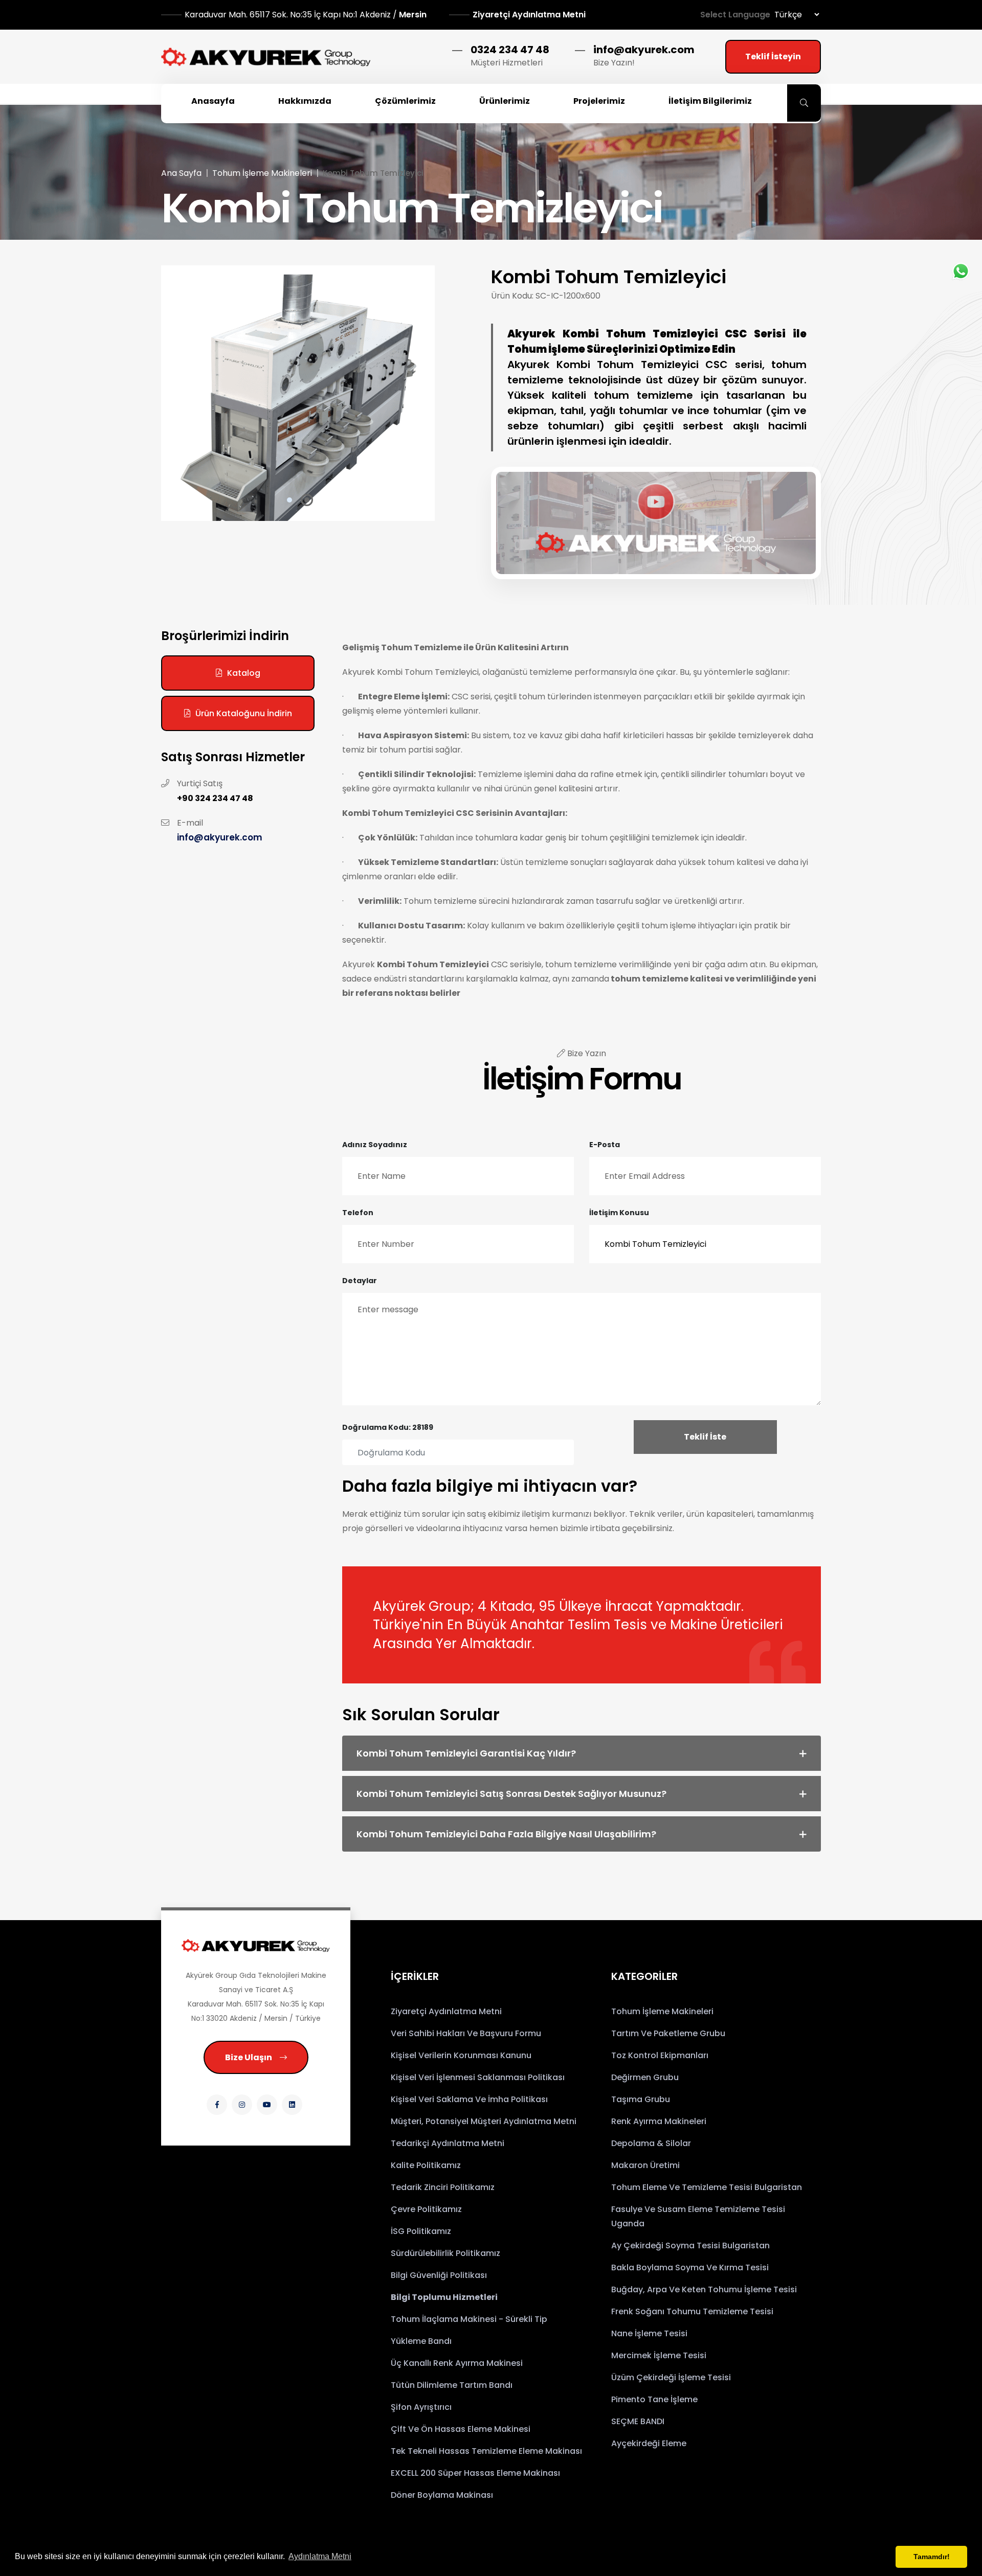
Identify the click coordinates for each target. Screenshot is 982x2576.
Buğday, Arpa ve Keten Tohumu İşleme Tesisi (704, 2289)
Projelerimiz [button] (599, 101)
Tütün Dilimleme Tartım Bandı (452, 2385)
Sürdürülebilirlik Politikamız (445, 2253)
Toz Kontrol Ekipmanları (660, 2055)
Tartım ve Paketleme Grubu (668, 2033)
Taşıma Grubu (641, 2099)
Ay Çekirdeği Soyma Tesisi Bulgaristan (690, 2246)
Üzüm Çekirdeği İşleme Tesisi (671, 2377)
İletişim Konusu (619, 1213)
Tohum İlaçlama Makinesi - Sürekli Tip (469, 2319)
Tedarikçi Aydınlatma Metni (448, 2143)
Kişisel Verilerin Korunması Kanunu (461, 2055)
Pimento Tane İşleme (654, 2399)
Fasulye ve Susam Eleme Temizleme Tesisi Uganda (698, 2216)
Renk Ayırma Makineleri (659, 2121)
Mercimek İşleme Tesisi (659, 2355)
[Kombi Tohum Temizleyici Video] (656, 521)
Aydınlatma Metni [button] (320, 2556)
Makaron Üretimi (645, 2165)
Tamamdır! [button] (932, 2557)
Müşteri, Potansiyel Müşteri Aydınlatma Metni (484, 2121)
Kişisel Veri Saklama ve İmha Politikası (469, 2099)
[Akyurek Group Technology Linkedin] (292, 2105)
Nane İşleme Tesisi (649, 2333)
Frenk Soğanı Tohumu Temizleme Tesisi (692, 2311)
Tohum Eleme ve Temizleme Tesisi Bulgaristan (707, 2187)
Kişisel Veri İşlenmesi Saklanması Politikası (478, 2077)
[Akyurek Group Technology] (256, 1945)
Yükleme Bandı (421, 2341)
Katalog (244, 673)
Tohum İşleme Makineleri (262, 173)
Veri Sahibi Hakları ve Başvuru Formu (466, 2033)
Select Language (735, 15)
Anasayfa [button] (213, 101)
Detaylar (360, 1281)
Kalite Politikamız (426, 2165)
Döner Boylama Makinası (442, 2495)
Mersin (307, 15)
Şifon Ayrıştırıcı (421, 2407)
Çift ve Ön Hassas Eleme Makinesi (461, 2429)
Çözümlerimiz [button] (405, 101)
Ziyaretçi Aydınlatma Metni (529, 15)
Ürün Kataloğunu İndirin (244, 713)
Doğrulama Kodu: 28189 (388, 1427)
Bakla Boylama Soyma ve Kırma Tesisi (690, 2267)
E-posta (605, 1145)
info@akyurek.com (644, 50)
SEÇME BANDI (638, 2421)
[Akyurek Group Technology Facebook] (217, 2105)
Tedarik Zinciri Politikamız (443, 2187)
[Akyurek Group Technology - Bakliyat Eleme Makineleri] (266, 57)
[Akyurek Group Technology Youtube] (267, 2105)
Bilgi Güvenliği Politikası (439, 2275)
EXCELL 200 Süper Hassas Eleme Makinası (475, 2473)
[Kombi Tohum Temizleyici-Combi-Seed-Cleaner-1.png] (298, 393)
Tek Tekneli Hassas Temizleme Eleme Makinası (486, 2451)
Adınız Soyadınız (375, 1145)
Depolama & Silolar (651, 2143)
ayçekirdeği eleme (649, 2443)
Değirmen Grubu (645, 2077)
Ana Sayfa (181, 173)
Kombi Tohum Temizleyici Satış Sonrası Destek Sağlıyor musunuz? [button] (511, 1794)
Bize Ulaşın (249, 2057)
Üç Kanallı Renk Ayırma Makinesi (457, 2363)
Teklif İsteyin (773, 56)
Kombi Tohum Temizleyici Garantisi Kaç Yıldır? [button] (466, 1753)
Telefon (358, 1213)
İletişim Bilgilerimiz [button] (710, 101)
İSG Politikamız (421, 2231)
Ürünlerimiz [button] (505, 101)
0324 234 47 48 (510, 50)
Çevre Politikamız (426, 2209)
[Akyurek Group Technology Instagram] (242, 2105)
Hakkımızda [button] (305, 101)
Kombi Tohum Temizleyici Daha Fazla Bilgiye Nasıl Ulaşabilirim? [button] (506, 1834)
